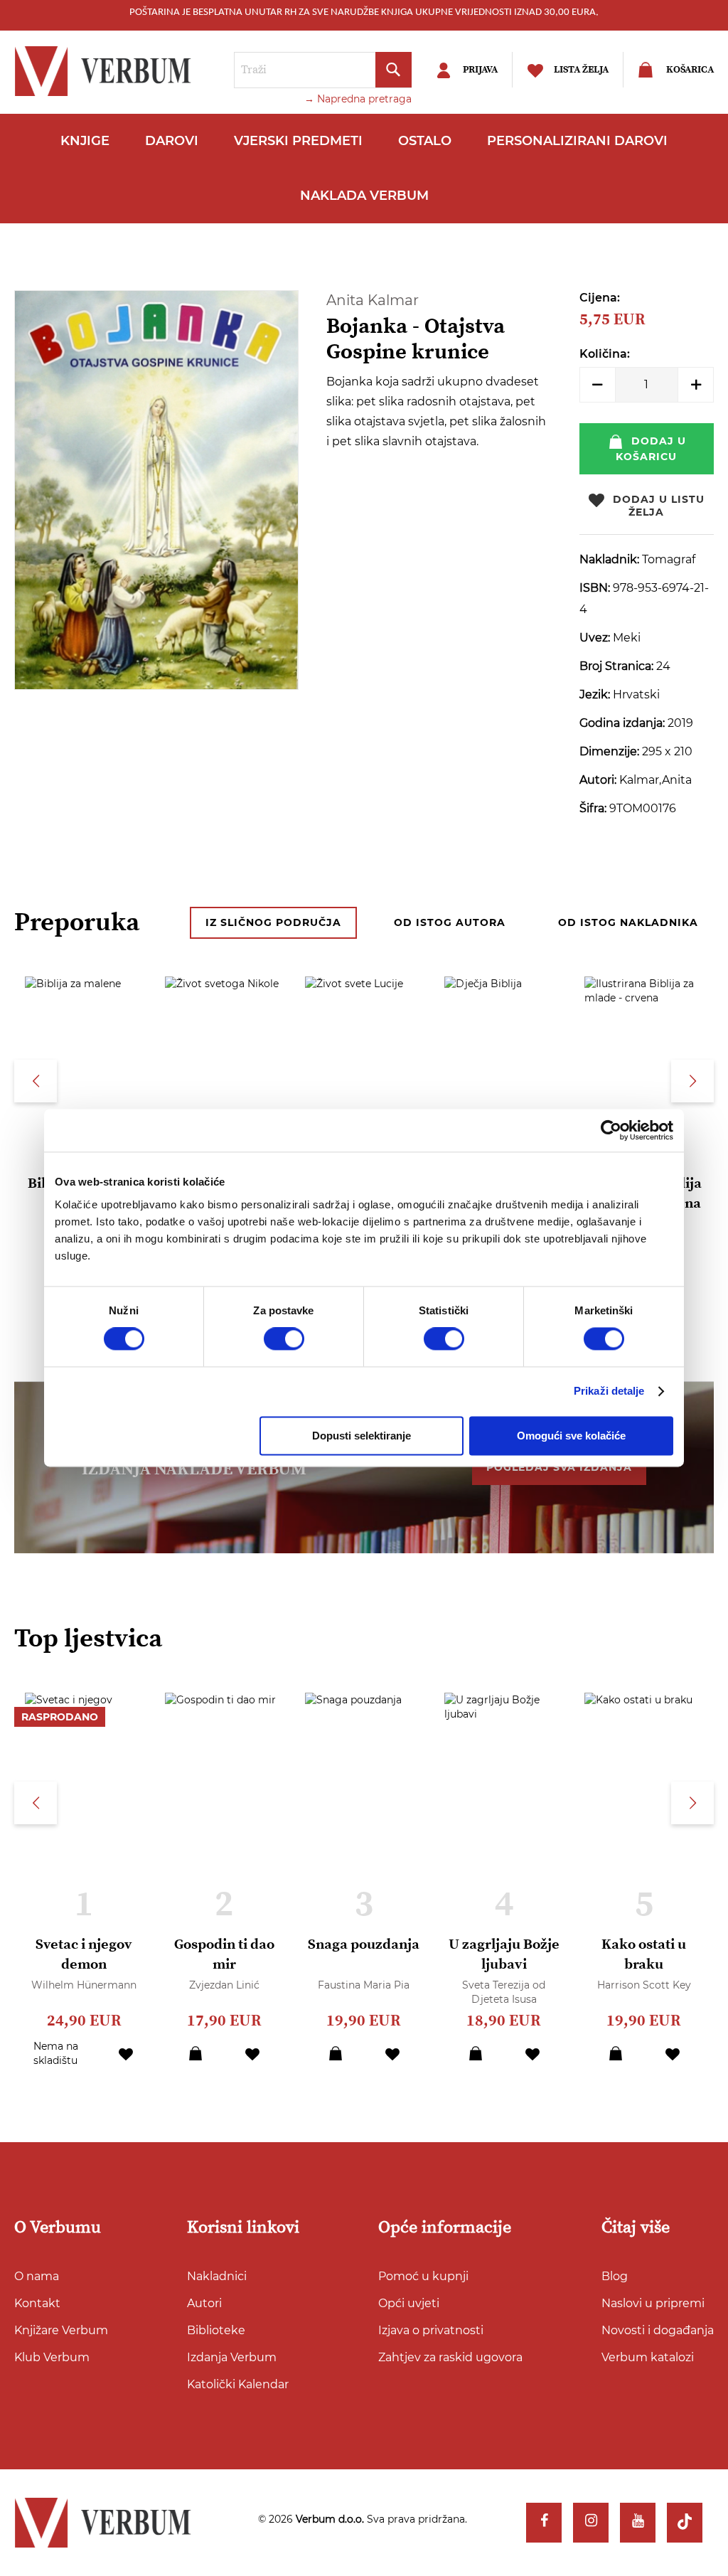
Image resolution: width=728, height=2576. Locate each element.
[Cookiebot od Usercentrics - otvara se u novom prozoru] (611, 1130)
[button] (126, 2053)
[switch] (284, 1339)
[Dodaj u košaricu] (196, 2053)
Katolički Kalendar (238, 2384)
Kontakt (37, 2303)
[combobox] (323, 70)
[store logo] (107, 71)
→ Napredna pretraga (358, 99)
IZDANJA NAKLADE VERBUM (194, 1469)
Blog (615, 2276)
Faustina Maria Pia (364, 1985)
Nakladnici (217, 2276)
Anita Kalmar (373, 300)
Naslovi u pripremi (653, 2303)
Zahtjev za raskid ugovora (450, 2357)
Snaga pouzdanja (364, 1945)
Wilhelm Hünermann (84, 1985)
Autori (204, 2303)
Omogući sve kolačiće (571, 1436)
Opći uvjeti (409, 2303)
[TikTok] (685, 2523)
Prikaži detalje (609, 1391)
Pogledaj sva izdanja (559, 1467)
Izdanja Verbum (232, 2357)
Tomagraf (669, 559)
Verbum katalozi (648, 2357)
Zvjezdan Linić (224, 1985)
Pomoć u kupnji (423, 2276)
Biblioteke (216, 2330)
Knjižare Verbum (61, 2330)
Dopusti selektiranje (362, 1436)
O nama (37, 2276)
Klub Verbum (52, 2357)
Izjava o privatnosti (431, 2330)
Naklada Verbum (364, 196)
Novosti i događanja (658, 2330)
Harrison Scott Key (644, 1985)
